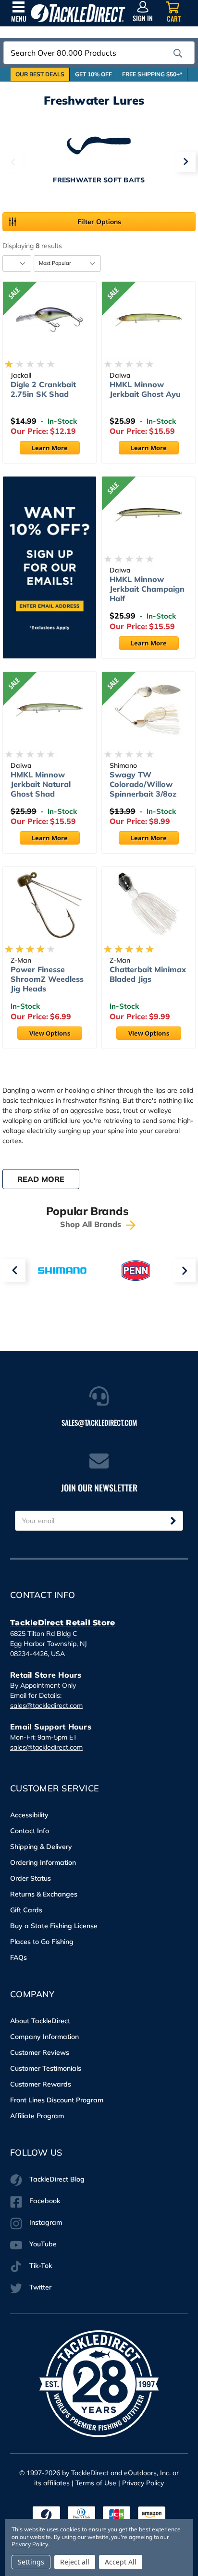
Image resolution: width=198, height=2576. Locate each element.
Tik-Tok (41, 2266)
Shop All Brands (92, 1224)
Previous (12, 162)
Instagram (46, 2222)
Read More (41, 1179)
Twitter (40, 2287)
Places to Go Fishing (42, 1942)
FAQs (19, 1957)
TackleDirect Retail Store (62, 1623)
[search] (178, 53)
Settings (31, 2562)
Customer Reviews (40, 2052)
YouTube (43, 2244)
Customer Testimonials (46, 2068)
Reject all (75, 2562)
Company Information (44, 2037)
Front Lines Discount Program (57, 2100)
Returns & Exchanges (44, 1894)
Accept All (121, 2562)
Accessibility (29, 1815)
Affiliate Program (37, 2116)
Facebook (45, 2201)
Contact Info (30, 1831)
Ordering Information (43, 1862)
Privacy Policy (143, 2483)
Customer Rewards (41, 2084)
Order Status (31, 1878)
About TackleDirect (40, 2021)
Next (186, 162)
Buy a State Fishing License (54, 1926)
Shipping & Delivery (41, 1847)
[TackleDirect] (78, 13)
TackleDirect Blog (57, 2179)
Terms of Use (96, 2483)
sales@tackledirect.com (46, 1705)
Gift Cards (26, 1910)
